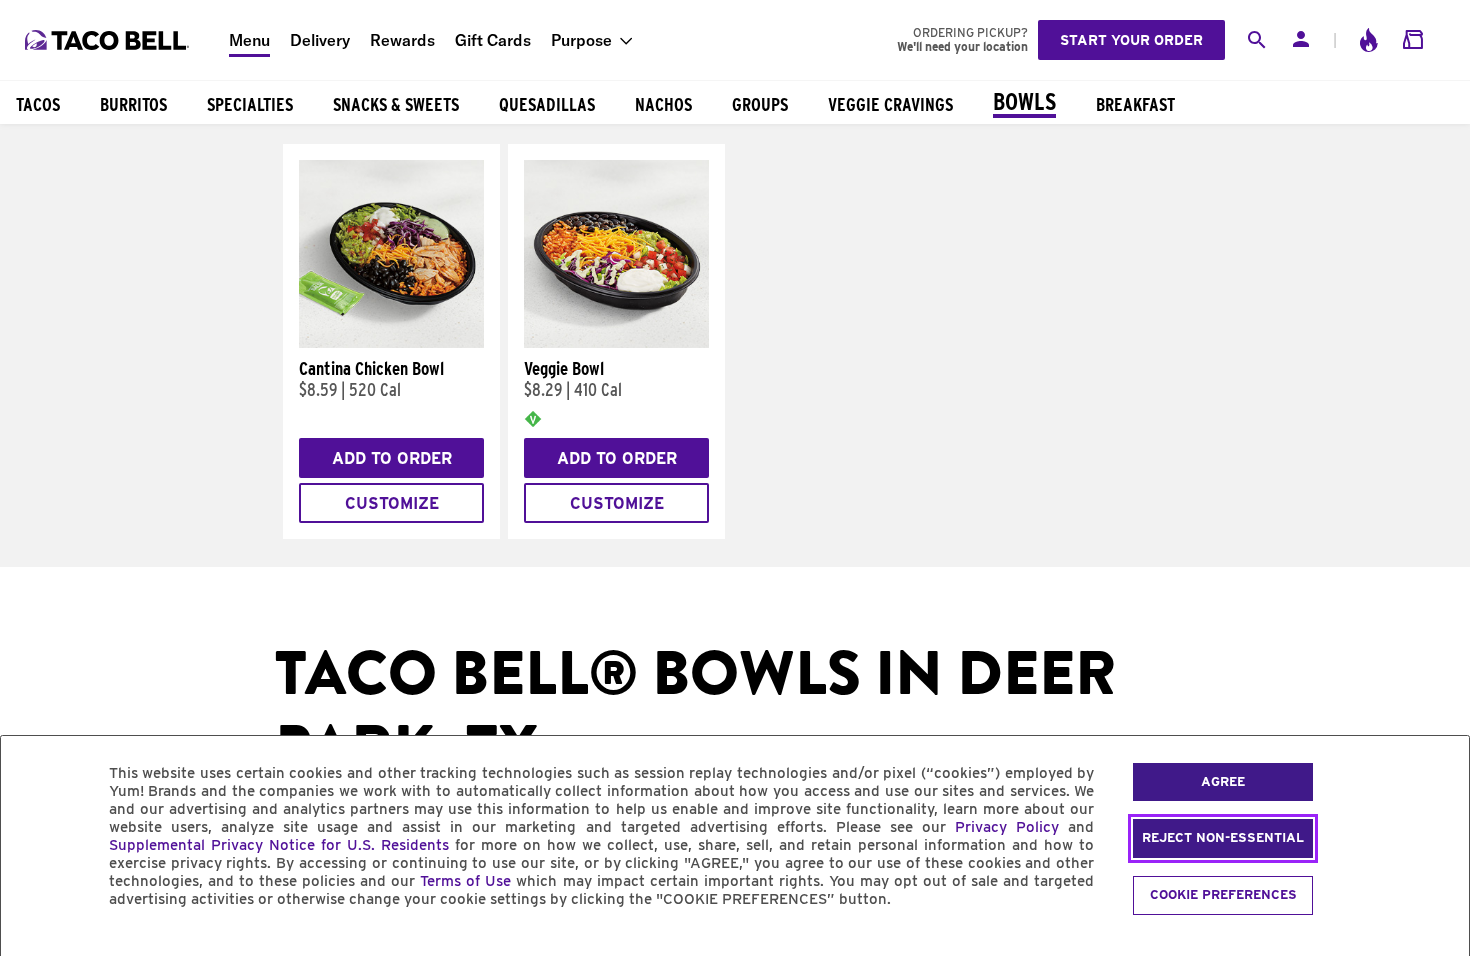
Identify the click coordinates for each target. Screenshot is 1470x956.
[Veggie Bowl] (616, 343)
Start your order (1131, 40)
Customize (392, 503)
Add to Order (392, 458)
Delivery (320, 40)
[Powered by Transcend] (33, 944)
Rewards (402, 40)
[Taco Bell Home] (109, 40)
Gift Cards (493, 40)
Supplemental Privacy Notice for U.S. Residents (279, 845)
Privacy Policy (1007, 827)
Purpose (581, 40)
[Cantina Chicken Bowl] (391, 343)
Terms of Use (465, 881)
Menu (249, 40)
